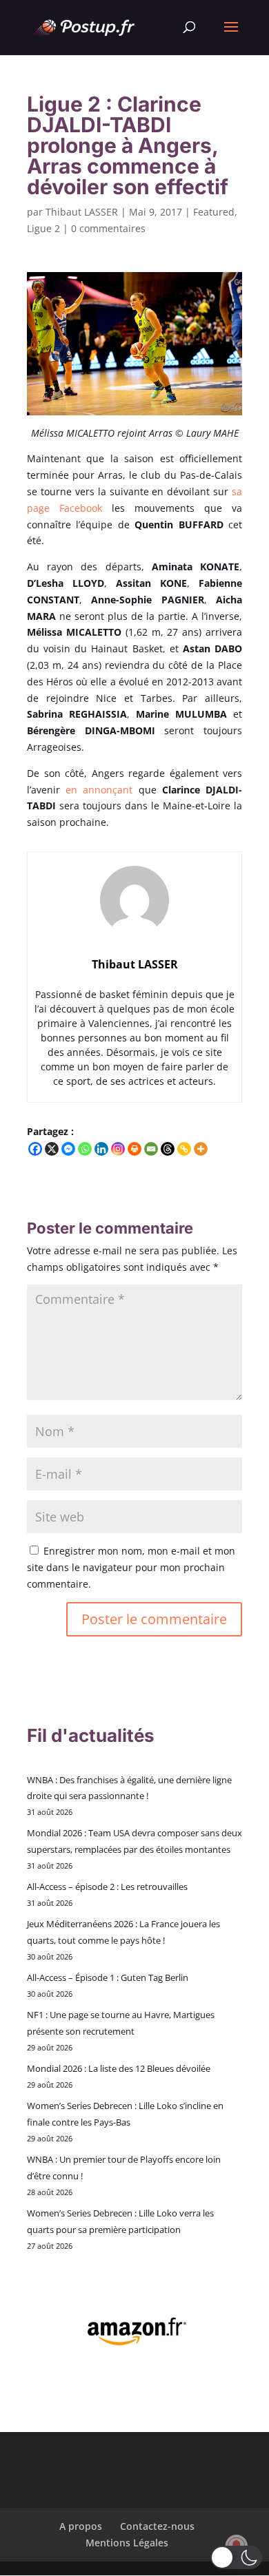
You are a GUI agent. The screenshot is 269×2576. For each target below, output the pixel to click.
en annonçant (99, 790)
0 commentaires (108, 228)
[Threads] (168, 1149)
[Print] (134, 1149)
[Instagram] (118, 1149)
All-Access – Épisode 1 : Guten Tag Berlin (108, 1977)
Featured (214, 212)
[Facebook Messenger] (68, 1149)
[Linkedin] (101, 1149)
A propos (81, 2526)
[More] (201, 1149)
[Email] (151, 1149)
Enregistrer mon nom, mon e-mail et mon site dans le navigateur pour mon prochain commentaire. (131, 1567)
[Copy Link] (184, 1149)
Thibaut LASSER (82, 212)
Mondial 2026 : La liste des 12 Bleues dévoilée (119, 2068)
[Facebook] (35, 1149)
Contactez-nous (157, 2526)
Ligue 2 (43, 228)
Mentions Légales (127, 2543)
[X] (52, 1149)
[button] (236, 2557)
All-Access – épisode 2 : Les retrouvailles (107, 1887)
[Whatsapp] (85, 1149)
